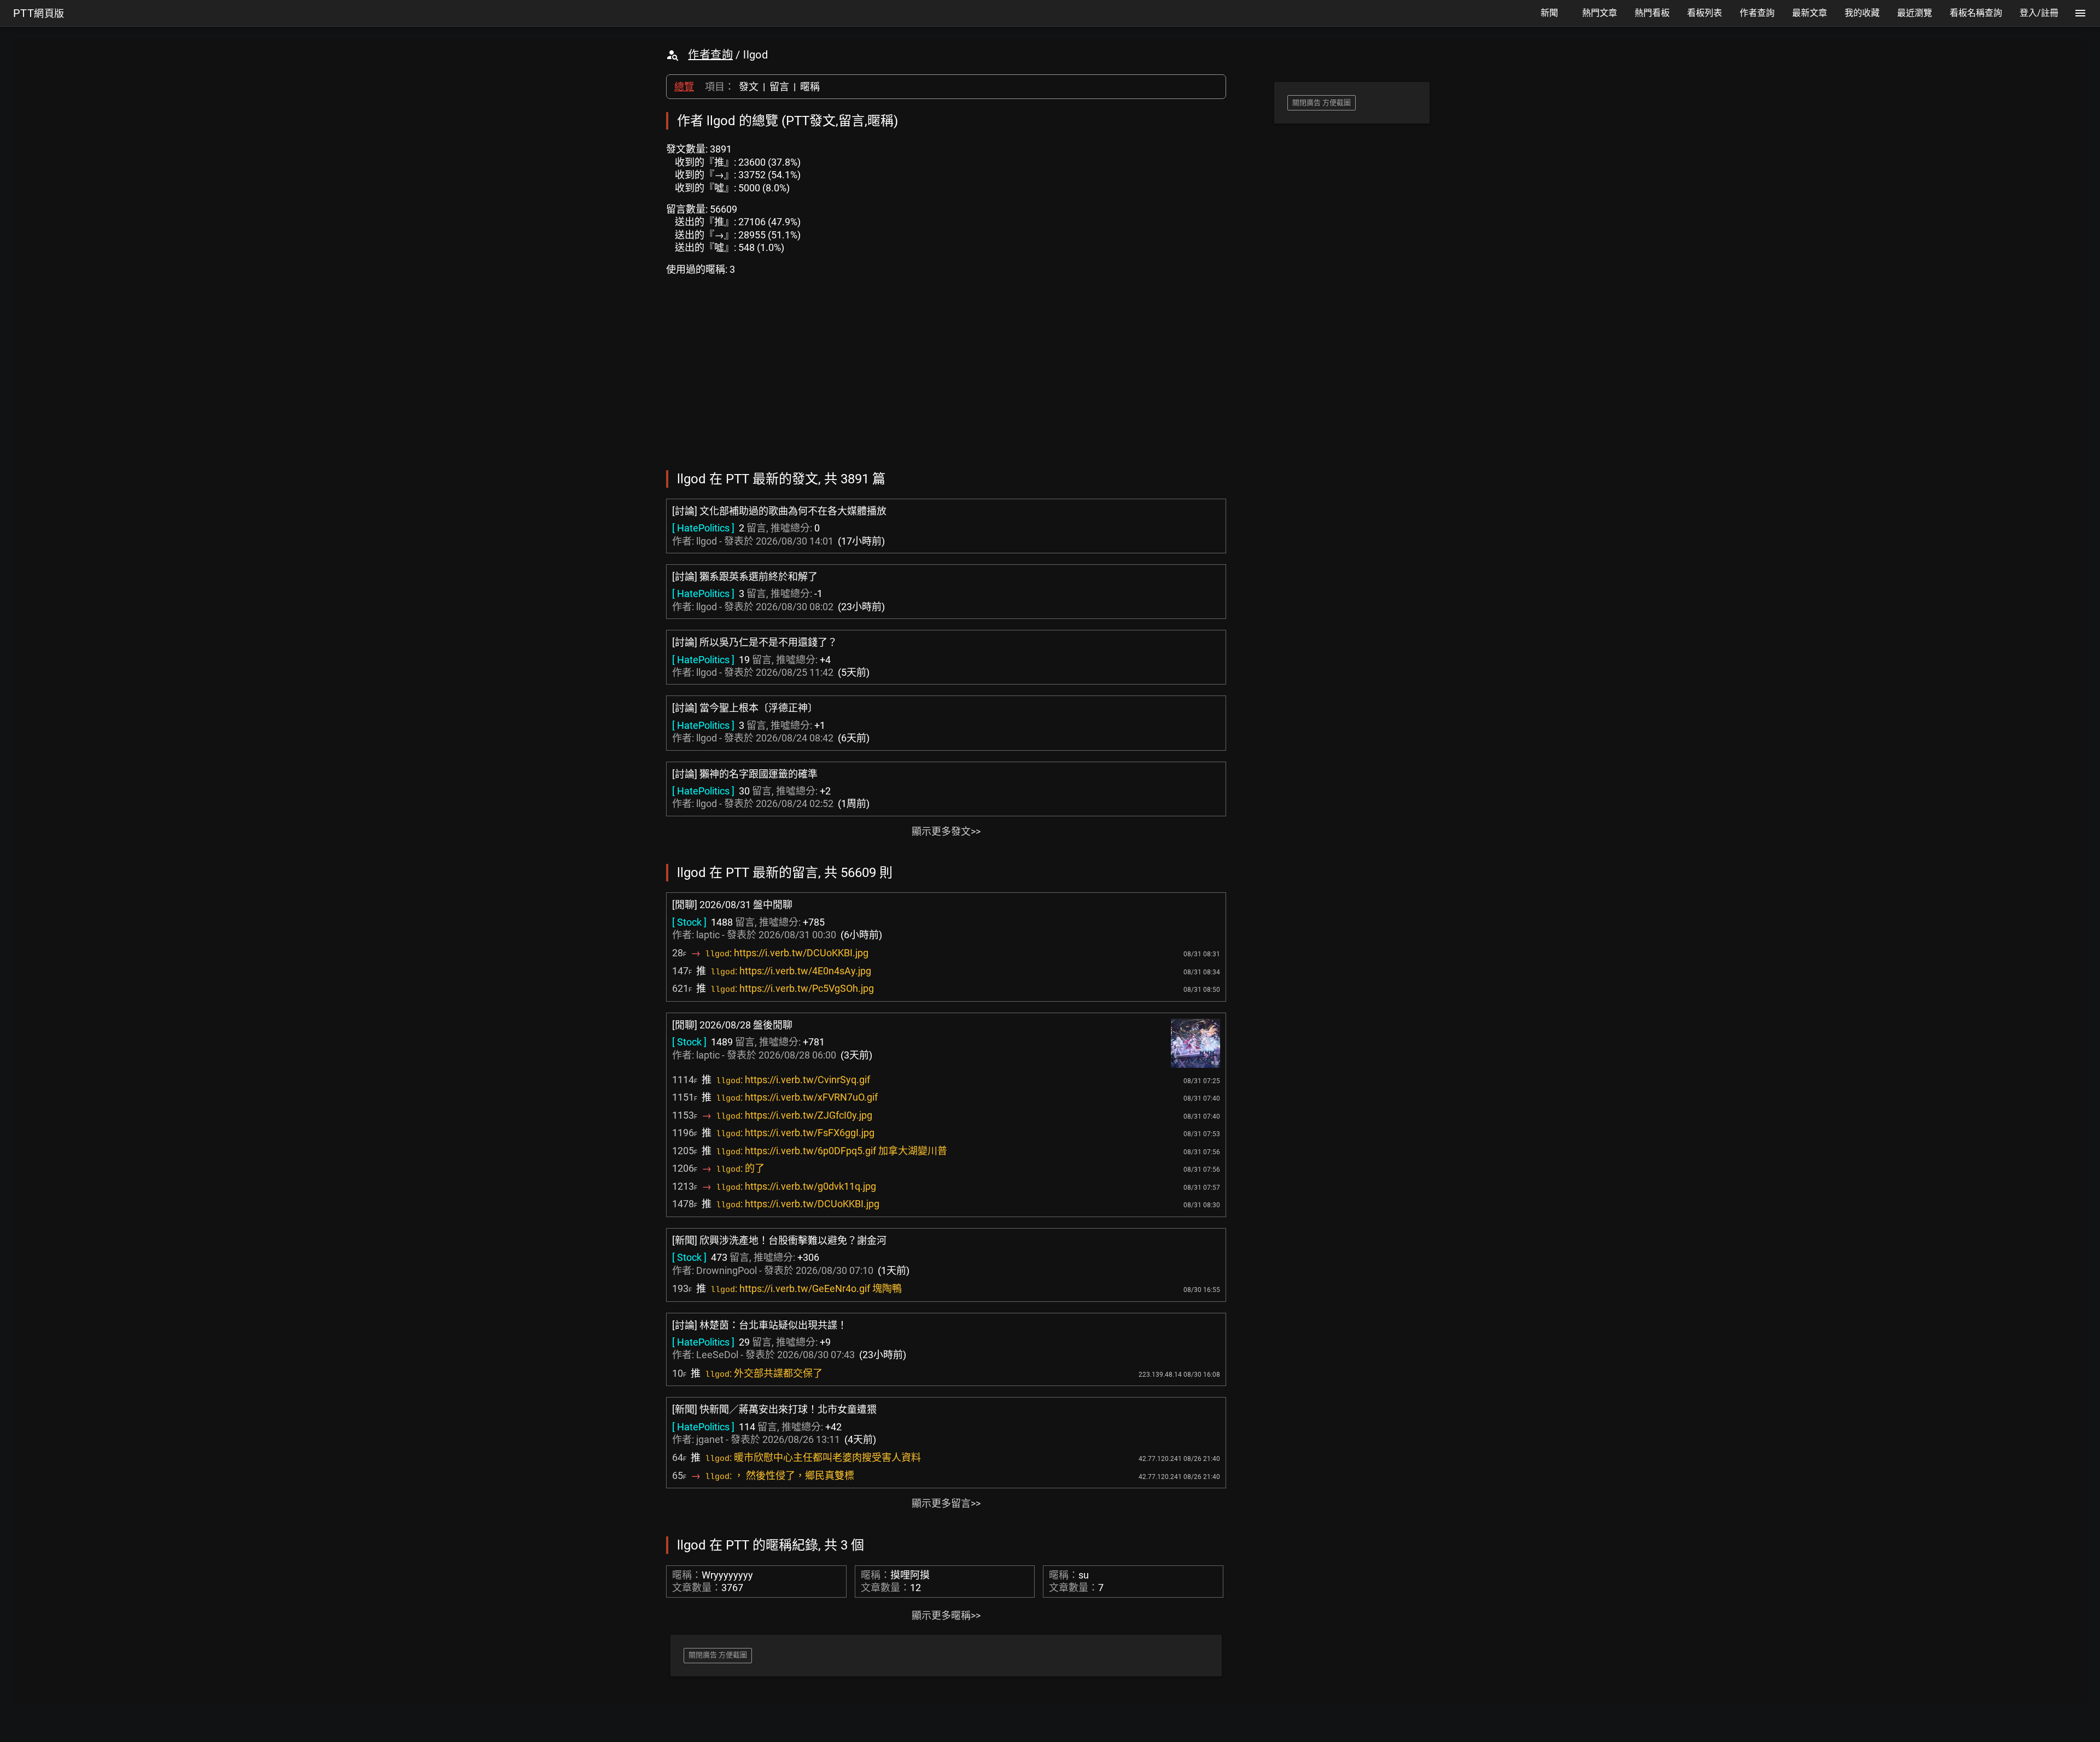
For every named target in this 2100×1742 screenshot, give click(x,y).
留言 (779, 87)
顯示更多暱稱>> (946, 1615)
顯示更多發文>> (946, 831)
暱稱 (810, 87)
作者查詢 (710, 55)
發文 (749, 87)
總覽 (684, 87)
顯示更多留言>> (946, 1503)
